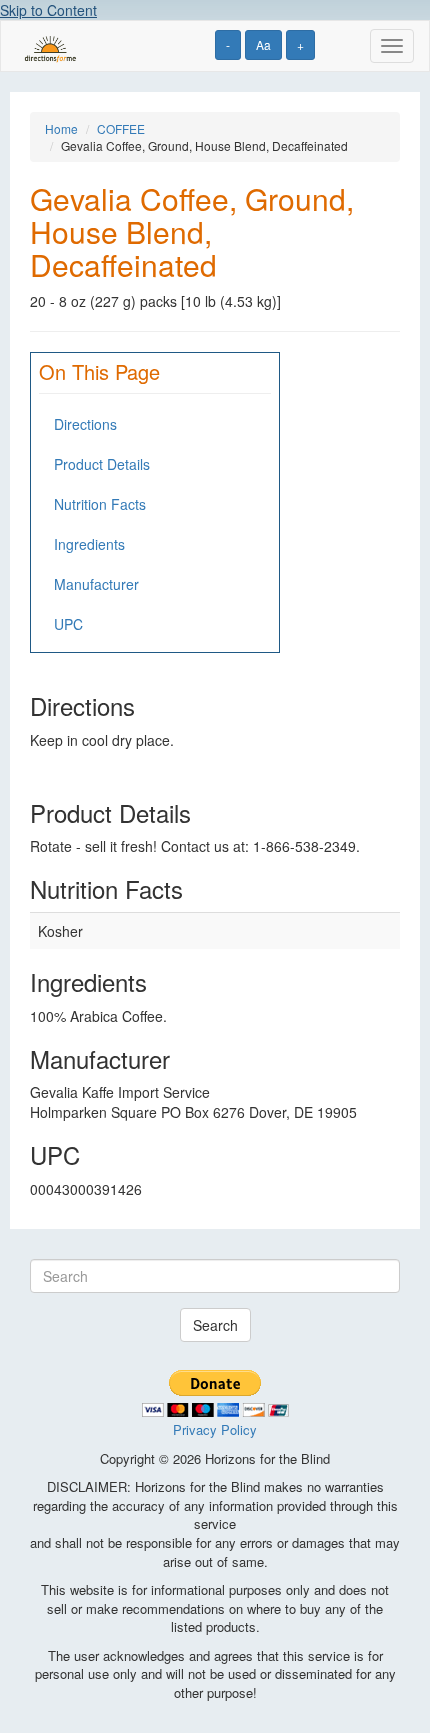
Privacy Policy (215, 1429)
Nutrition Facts (100, 504)
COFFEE (121, 128)
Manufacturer (96, 584)
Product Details (102, 464)
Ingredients (89, 544)
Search (215, 1325)
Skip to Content (48, 10)
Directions (85, 424)
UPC (68, 624)
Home (61, 128)
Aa (263, 44)
